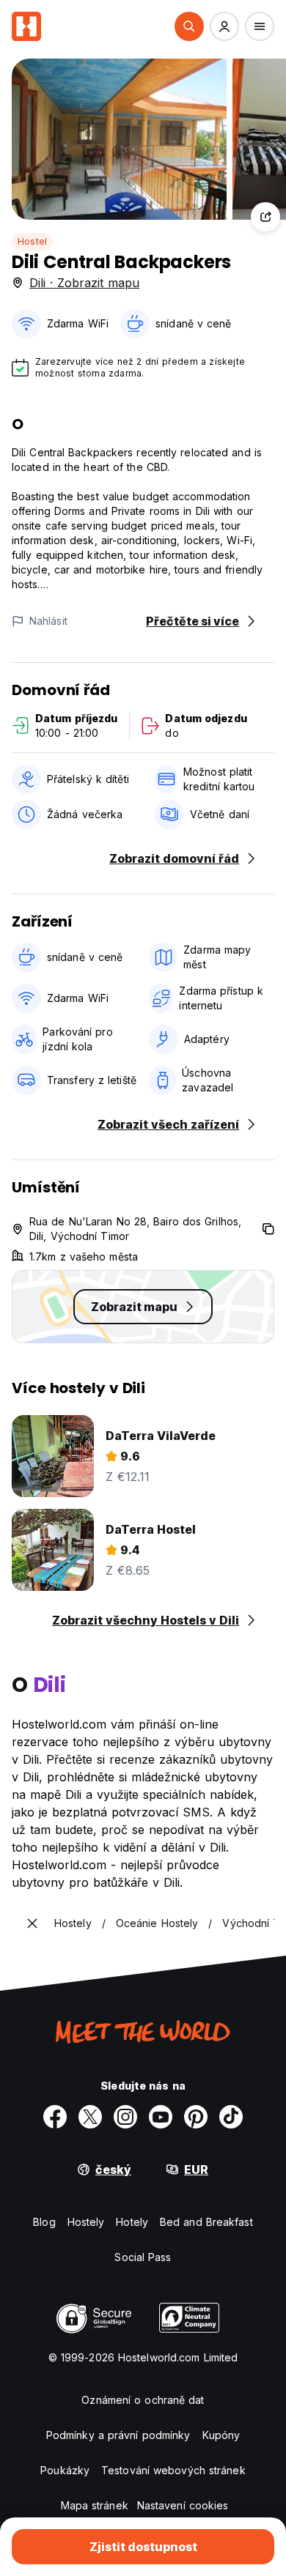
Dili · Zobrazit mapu (84, 283)
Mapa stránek (95, 2505)
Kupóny (221, 2435)
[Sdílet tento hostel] (265, 217)
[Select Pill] (189, 26)
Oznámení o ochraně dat (143, 2400)
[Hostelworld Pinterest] (196, 2117)
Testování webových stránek (173, 2470)
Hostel (32, 241)
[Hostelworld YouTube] (161, 2117)
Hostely (86, 2222)
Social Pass (143, 2257)
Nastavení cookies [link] (183, 2505)
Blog (44, 2222)
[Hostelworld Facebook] (55, 2117)
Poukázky (65, 2470)
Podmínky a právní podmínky (118, 2435)
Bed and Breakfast (206, 2222)
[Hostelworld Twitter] (90, 2117)
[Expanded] (32, 1923)
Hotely (132, 2222)
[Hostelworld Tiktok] (231, 2117)
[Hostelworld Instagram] (125, 2117)
